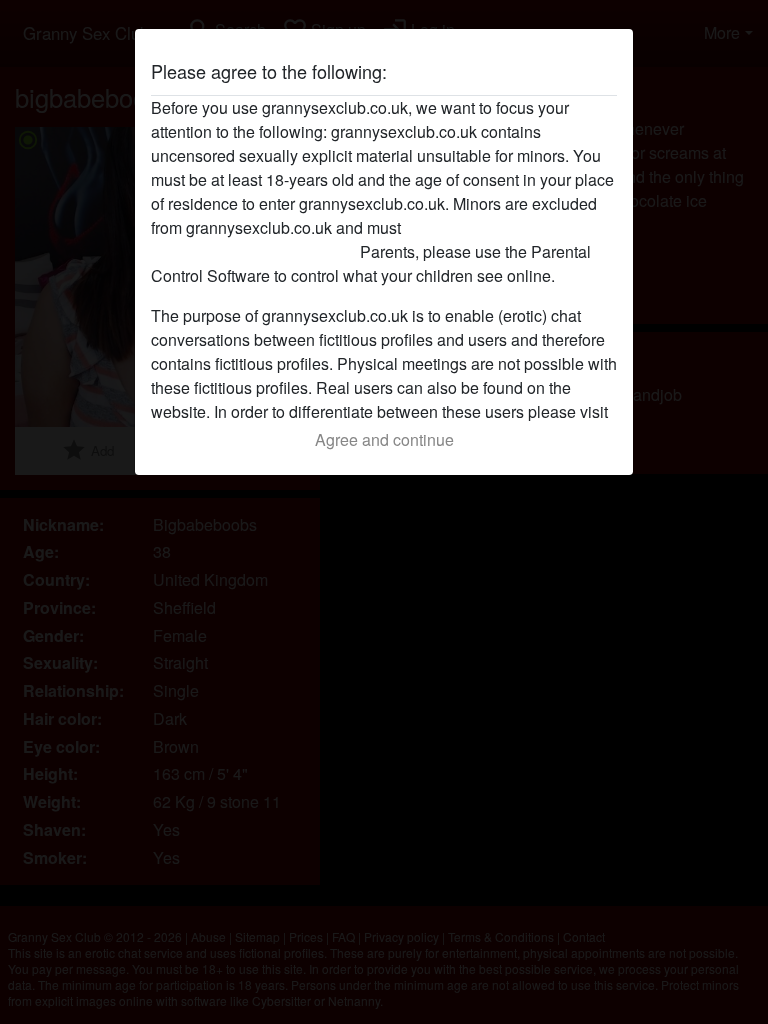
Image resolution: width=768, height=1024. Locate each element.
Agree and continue (384, 439)
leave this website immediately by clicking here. (341, 239)
